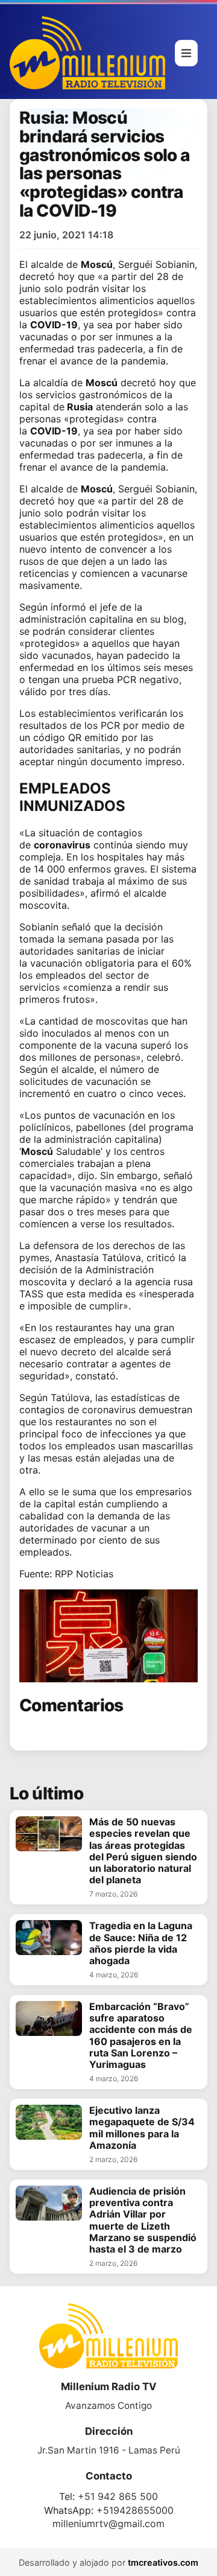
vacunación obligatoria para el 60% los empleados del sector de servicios (105, 975)
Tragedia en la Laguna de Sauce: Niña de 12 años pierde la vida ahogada (141, 1943)
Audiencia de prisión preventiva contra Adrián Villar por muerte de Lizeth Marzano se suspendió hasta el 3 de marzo (143, 2220)
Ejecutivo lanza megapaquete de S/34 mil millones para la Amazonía (142, 2128)
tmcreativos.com (163, 2562)
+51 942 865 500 (118, 2496)
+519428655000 (135, 2510)
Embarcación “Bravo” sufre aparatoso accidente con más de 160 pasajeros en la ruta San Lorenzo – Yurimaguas (141, 2036)
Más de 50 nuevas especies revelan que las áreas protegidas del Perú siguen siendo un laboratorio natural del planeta (143, 1851)
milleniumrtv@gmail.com (108, 2524)
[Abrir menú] (186, 53)
